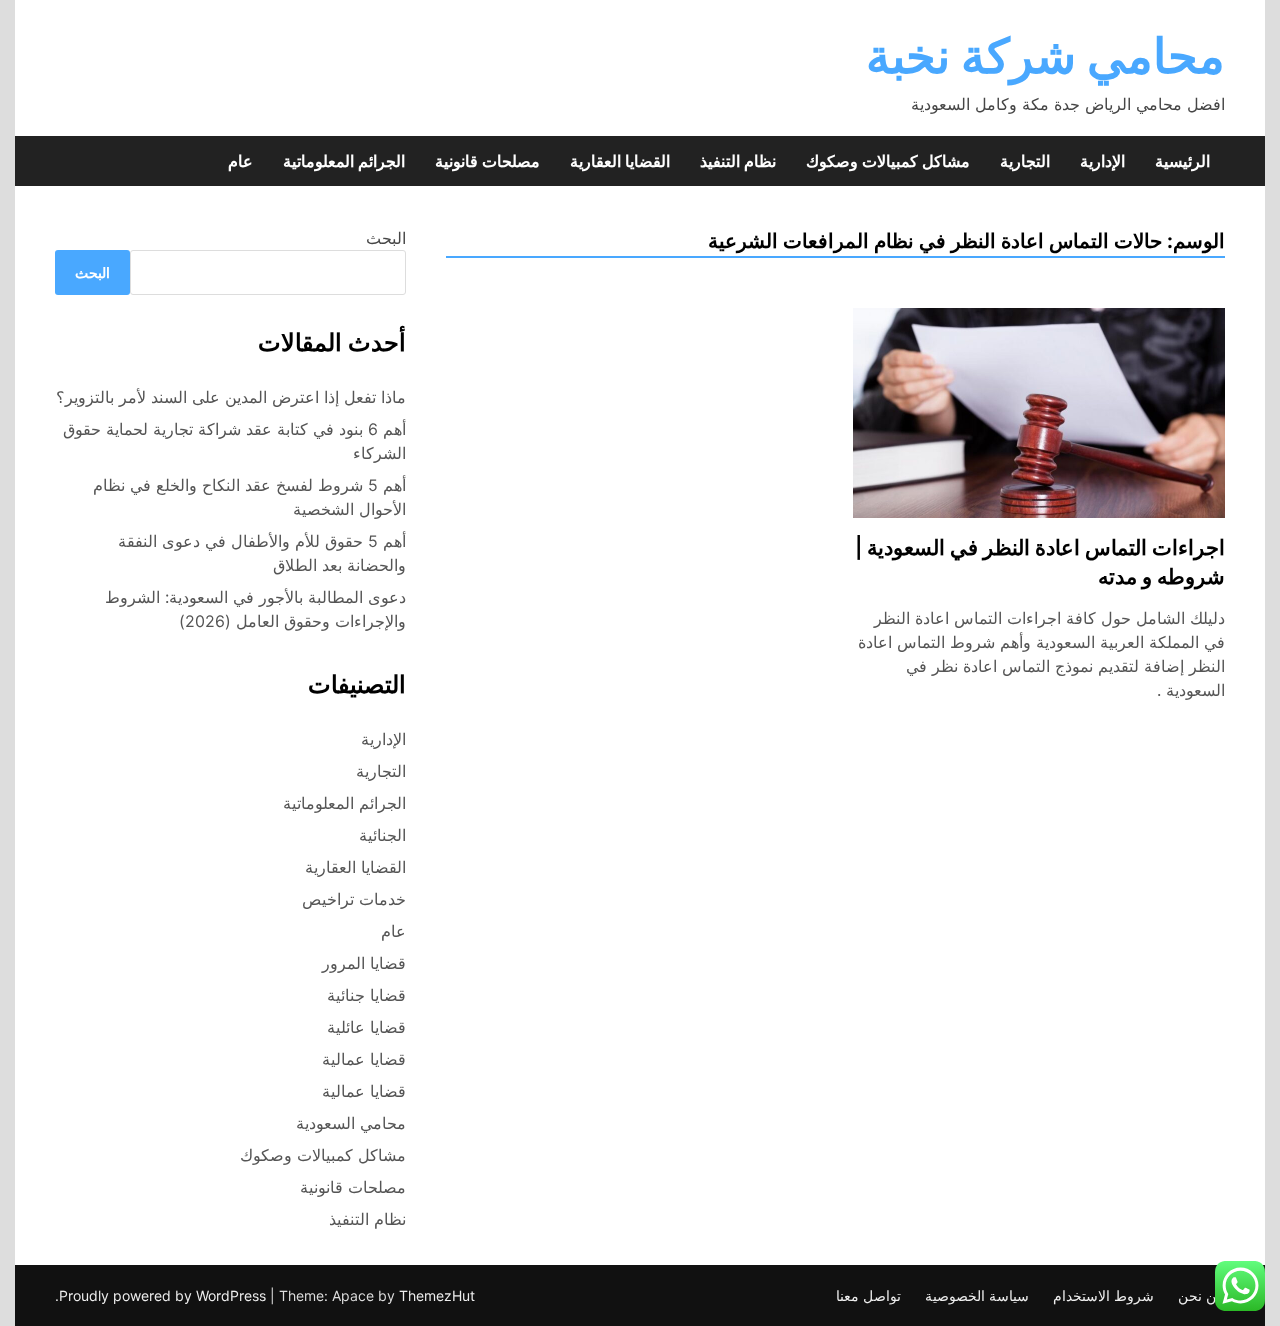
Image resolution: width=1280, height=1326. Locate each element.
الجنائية (382, 835)
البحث (386, 238)
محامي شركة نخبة (1045, 55)
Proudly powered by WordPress (164, 1295)
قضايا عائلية (366, 1027)
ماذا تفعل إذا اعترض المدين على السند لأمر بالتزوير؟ (231, 397)
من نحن (1201, 1295)
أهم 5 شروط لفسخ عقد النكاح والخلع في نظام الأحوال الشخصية (249, 497)
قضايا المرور (364, 963)
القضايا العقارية (620, 161)
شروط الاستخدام (1103, 1295)
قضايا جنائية (366, 995)
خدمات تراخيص (354, 899)
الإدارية (1102, 161)
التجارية (1025, 161)
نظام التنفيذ (738, 161)
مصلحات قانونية (487, 161)
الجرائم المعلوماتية (344, 161)
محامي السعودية (351, 1123)
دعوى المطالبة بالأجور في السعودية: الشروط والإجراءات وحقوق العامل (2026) (255, 609)
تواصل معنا (868, 1295)
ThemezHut (437, 1295)
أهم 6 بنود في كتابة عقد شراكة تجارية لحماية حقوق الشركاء (234, 441)
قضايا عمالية (364, 1059)
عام (240, 161)
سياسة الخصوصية (977, 1295)
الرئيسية (1182, 161)
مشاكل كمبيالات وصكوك (888, 161)
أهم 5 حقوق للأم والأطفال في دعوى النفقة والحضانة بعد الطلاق (262, 553)
